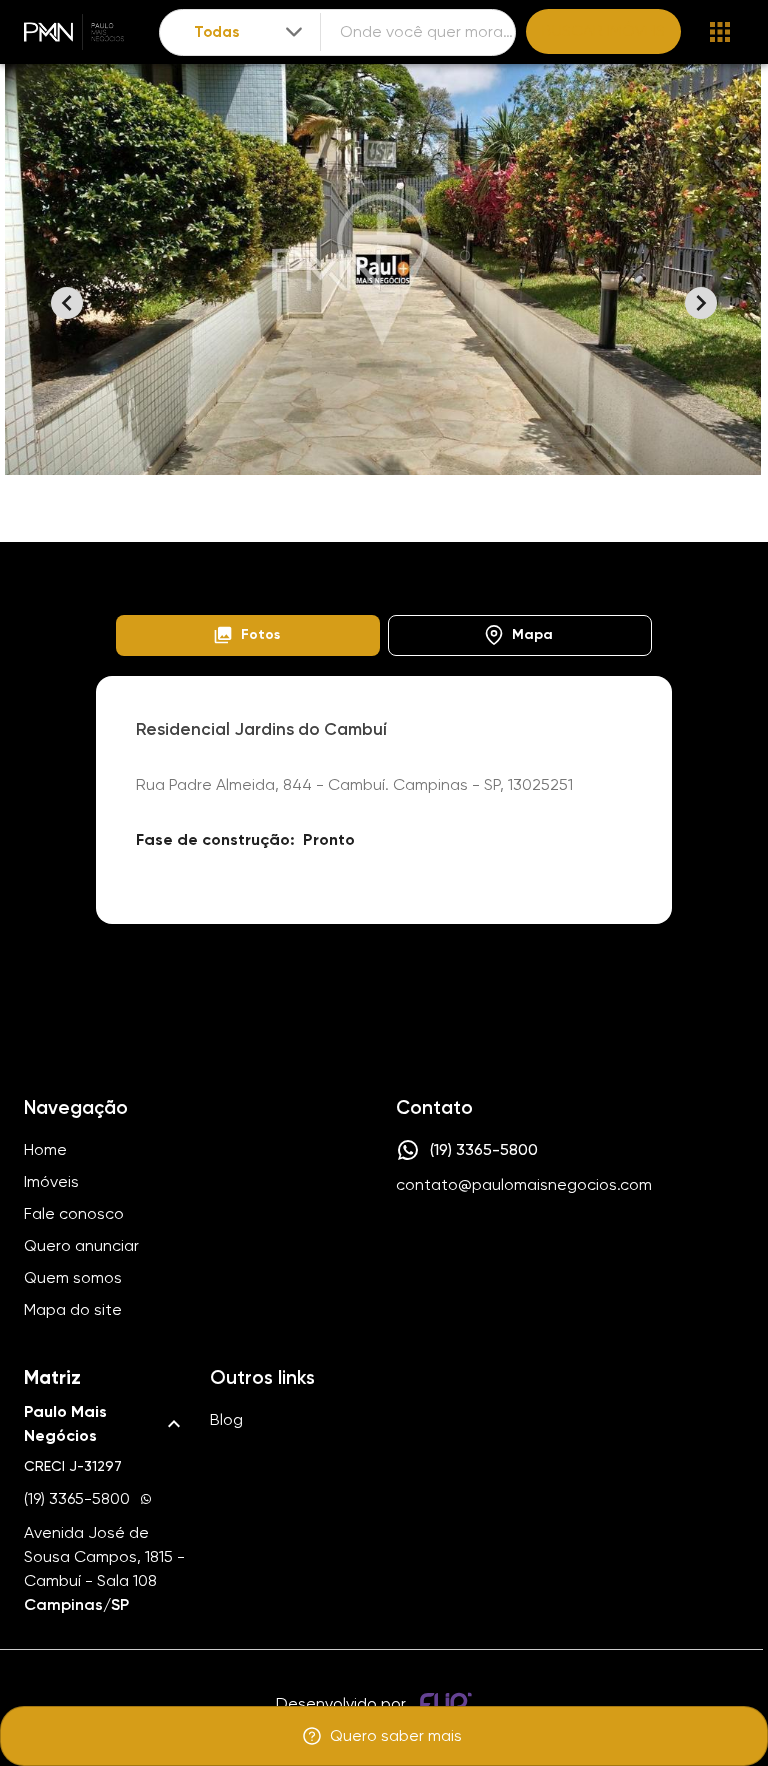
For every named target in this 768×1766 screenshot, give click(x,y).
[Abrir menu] (720, 32)
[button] (248, 635)
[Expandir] (294, 32)
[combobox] (250, 32)
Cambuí (330, 564)
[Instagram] (407, 1246)
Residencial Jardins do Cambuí (483, 564)
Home (134, 564)
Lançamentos (229, 564)
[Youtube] (465, 1246)
